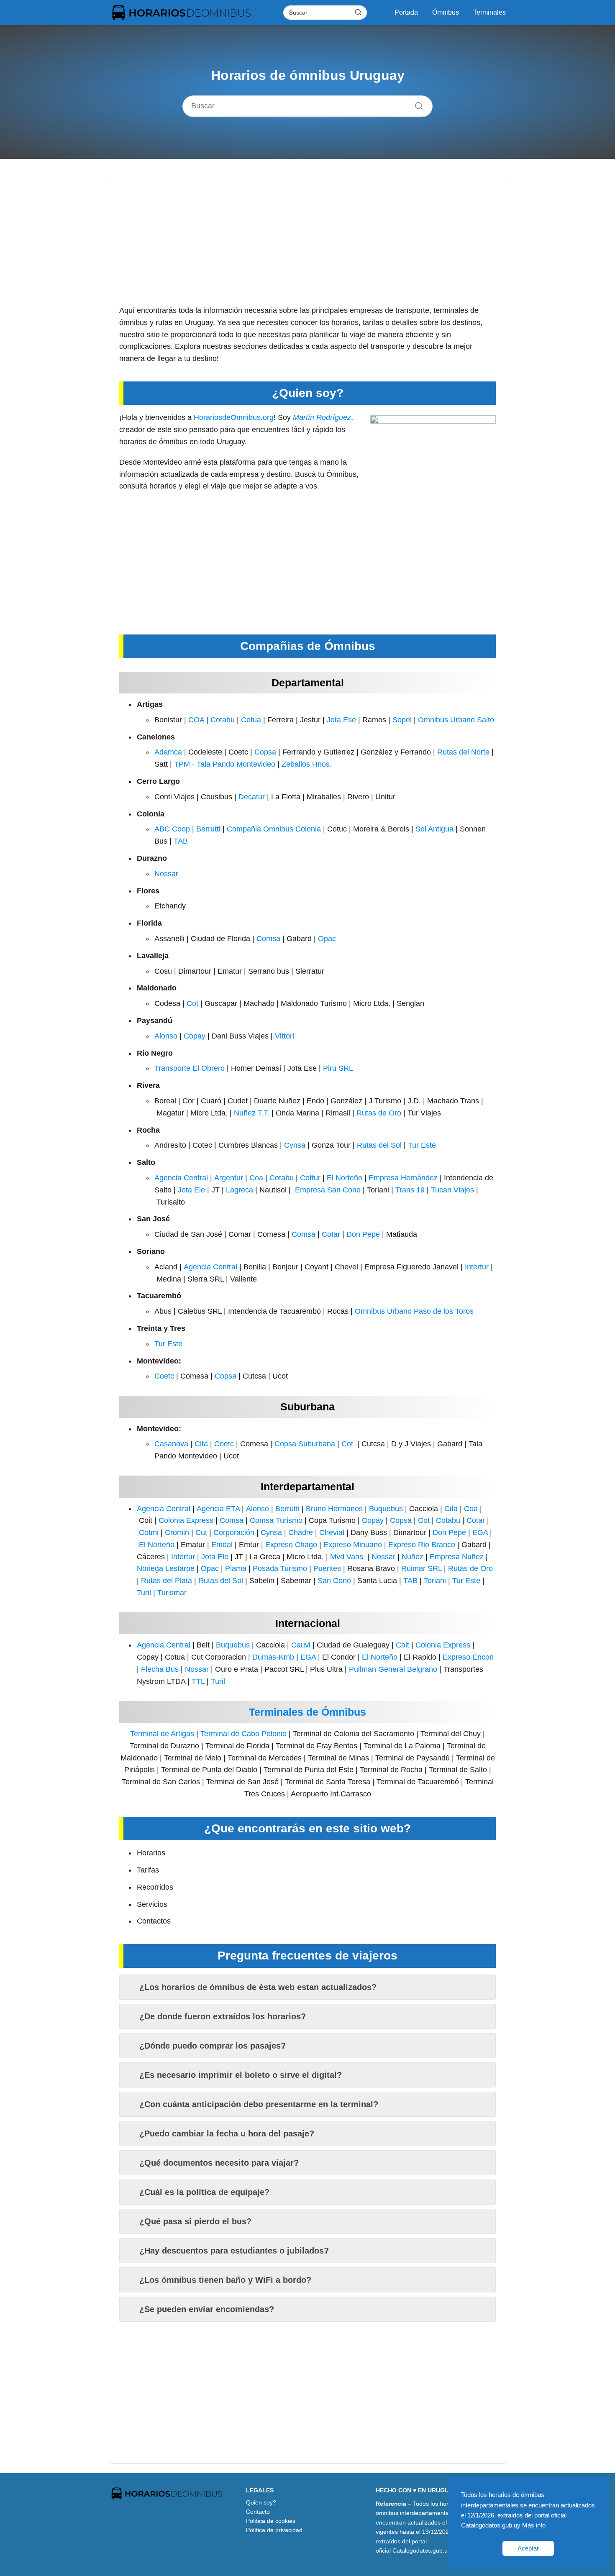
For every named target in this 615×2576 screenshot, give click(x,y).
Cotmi (149, 1532)
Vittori (284, 1036)
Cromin (177, 1532)
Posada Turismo (280, 1568)
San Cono (334, 1581)
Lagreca (240, 1190)
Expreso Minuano (353, 1545)
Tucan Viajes (452, 1190)
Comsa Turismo (276, 1520)
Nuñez (413, 1557)
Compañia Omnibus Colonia (274, 829)
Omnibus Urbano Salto (456, 720)
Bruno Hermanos (334, 1509)
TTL (198, 1681)
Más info (534, 2525)
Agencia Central (181, 1178)
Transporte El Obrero (190, 1068)
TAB (181, 841)
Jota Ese (341, 720)
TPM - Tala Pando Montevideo (225, 764)
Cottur (310, 1178)
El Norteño (345, 1178)
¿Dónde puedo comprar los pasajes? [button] (213, 2046)
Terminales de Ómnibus (307, 1712)
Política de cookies (271, 2521)
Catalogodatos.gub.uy (422, 2550)
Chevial (332, 1532)
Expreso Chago (291, 1545)
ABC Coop (172, 829)
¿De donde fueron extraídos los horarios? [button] (223, 2016)
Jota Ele (191, 1190)
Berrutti (208, 829)
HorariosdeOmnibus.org (234, 417)
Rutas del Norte (463, 752)
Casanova (171, 1444)
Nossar (166, 874)
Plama (236, 1568)
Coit (402, 1645)
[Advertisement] (307, 246)
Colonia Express (186, 1520)
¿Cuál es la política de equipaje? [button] (204, 2192)
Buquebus (386, 1509)
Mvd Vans (347, 1557)
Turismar (172, 1593)
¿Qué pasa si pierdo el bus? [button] (195, 2221)
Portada (406, 12)
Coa (256, 1178)
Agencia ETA (218, 1509)
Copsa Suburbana (305, 1444)
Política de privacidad (274, 2530)
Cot (192, 1003)
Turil (144, 1593)
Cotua (251, 720)
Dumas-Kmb (273, 1657)
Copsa (265, 752)
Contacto (258, 2512)
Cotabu (223, 720)
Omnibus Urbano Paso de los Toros (414, 1311)
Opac (327, 939)
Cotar (331, 1234)
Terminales (489, 12)
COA (196, 720)
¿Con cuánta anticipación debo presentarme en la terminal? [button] (259, 2104)
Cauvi (301, 1645)
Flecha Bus (160, 1669)
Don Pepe (363, 1234)
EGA (480, 1532)
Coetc (164, 1376)
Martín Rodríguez (322, 417)
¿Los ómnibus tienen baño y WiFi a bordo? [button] (225, 2280)
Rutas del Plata (167, 1581)
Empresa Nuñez (457, 1557)
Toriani (435, 1581)
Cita (201, 1444)
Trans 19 (410, 1190)
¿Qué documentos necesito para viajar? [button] (219, 2163)
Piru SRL (338, 1068)
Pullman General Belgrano (393, 1669)
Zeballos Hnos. (307, 764)
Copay (195, 1036)
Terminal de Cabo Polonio (243, 1734)
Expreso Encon (468, 1657)
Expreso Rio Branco (422, 1545)
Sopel (402, 720)
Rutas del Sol (379, 1145)
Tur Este (422, 1145)
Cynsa (295, 1145)
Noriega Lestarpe (166, 1568)
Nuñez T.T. (252, 1113)
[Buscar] (358, 12)
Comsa (268, 939)
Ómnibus (446, 12)
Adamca (168, 752)
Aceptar (528, 2548)
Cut (201, 1532)
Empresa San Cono (328, 1190)
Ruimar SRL (422, 1568)
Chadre (301, 1532)
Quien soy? (261, 2502)
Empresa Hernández (403, 1178)
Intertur (477, 1267)
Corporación (234, 1532)
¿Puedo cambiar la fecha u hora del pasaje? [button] (227, 2133)
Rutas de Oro (379, 1113)
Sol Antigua (434, 829)
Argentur (229, 1178)
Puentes (327, 1568)
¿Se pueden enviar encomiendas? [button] (207, 2309)
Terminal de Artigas (162, 1734)
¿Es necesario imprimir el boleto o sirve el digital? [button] (241, 2075)
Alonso (166, 1036)
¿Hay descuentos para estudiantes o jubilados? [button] (234, 2251)
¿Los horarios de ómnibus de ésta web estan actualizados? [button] (258, 1987)
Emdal (222, 1545)
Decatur (252, 797)
